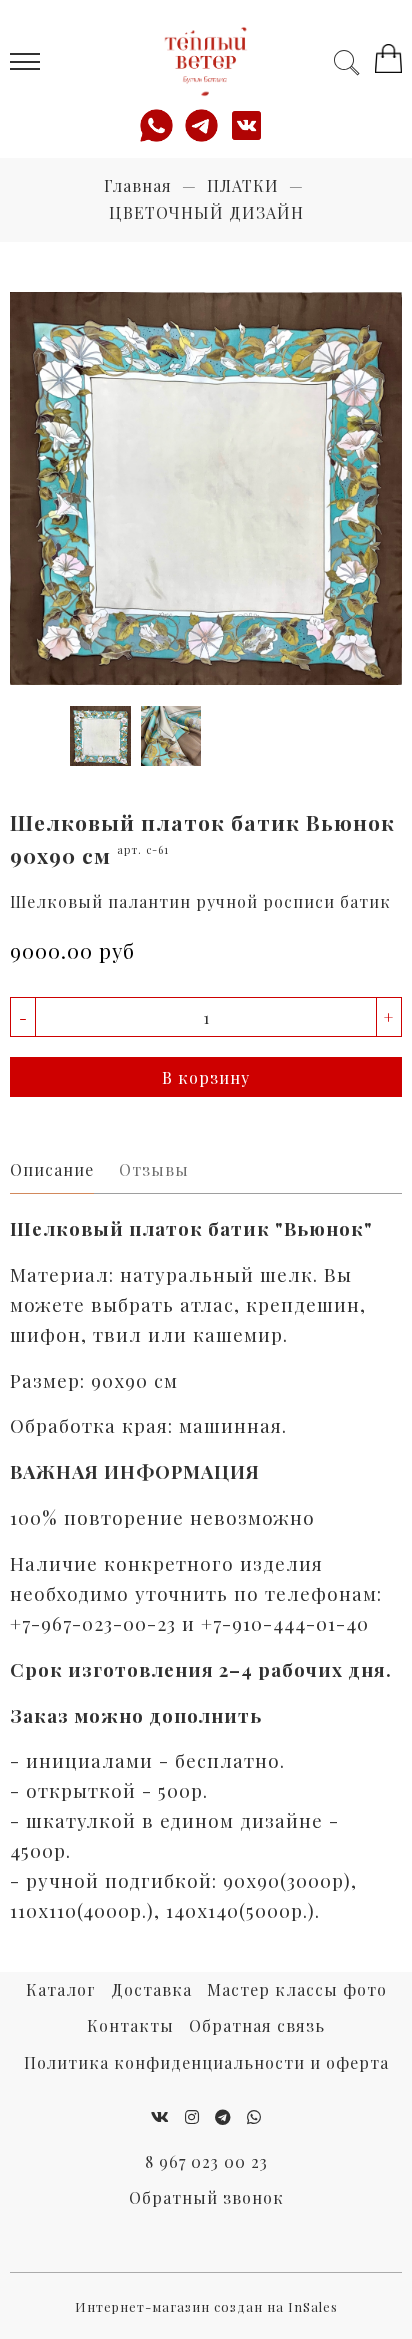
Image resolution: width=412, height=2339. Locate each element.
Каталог (61, 1989)
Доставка (151, 1989)
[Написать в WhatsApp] (161, 125)
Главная (138, 185)
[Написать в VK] (251, 125)
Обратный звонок (206, 2197)
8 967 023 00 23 (206, 2161)
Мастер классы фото (297, 1989)
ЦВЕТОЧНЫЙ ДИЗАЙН (206, 212)
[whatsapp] (254, 2116)
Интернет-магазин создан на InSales (206, 2306)
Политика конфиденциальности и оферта (206, 2062)
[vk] (160, 2116)
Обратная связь (257, 2025)
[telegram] (223, 2116)
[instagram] (192, 2116)
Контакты (130, 2025)
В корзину (206, 1077)
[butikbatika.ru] (206, 61)
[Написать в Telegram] (206, 125)
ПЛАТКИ (243, 185)
